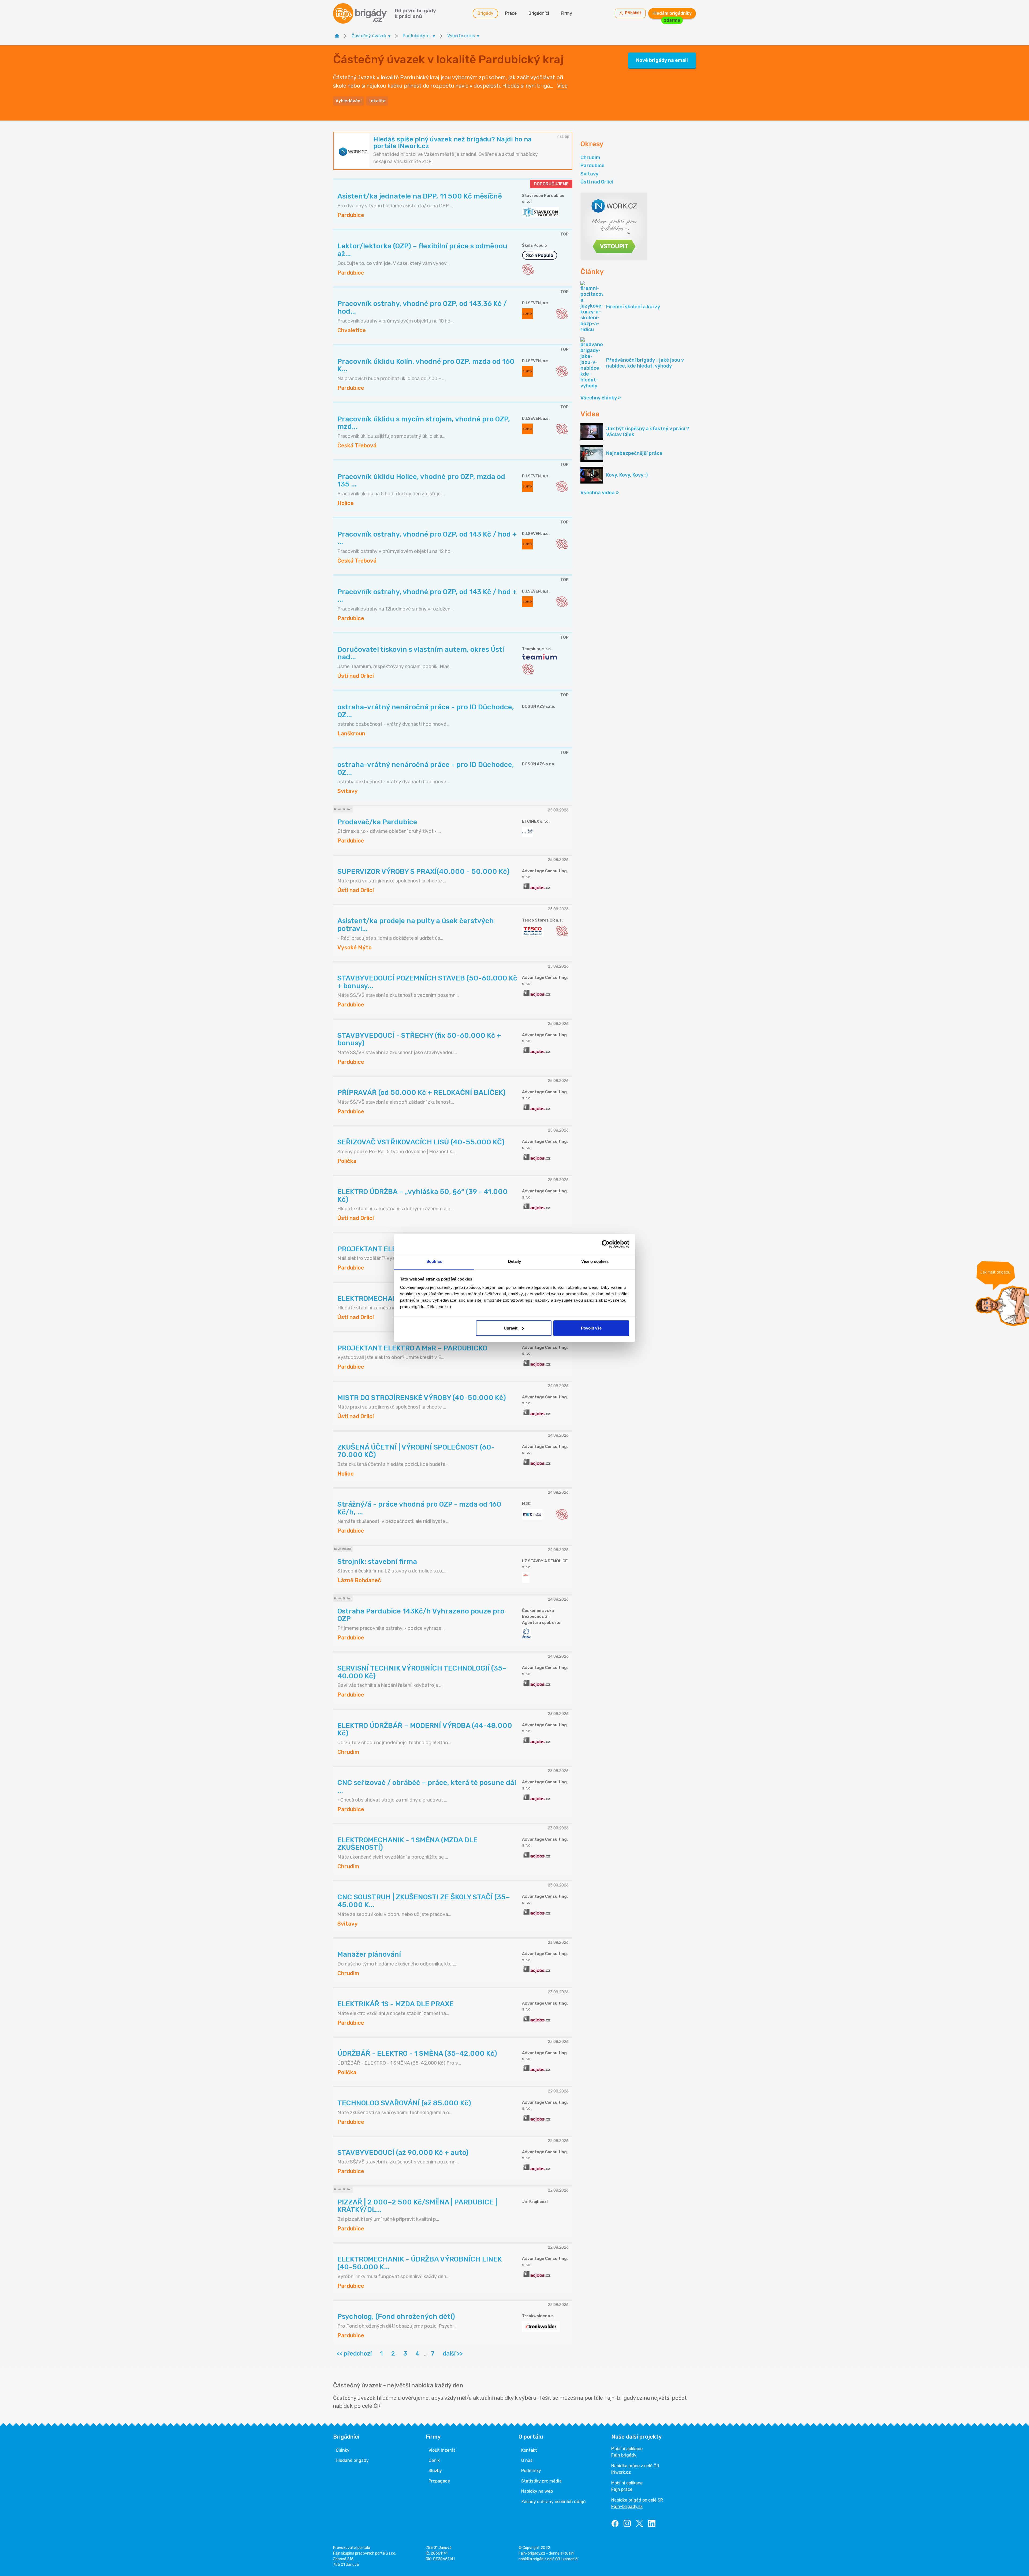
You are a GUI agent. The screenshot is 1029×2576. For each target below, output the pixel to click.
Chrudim (590, 158)
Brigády (485, 13)
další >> (453, 2354)
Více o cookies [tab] (595, 1261)
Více (562, 86)
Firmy (566, 13)
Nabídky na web (537, 2491)
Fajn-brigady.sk (627, 2506)
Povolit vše (591, 1328)
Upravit (511, 1328)
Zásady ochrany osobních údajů (553, 2502)
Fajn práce (622, 2489)
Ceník (434, 2460)
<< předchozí (354, 2354)
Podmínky (531, 2471)
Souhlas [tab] (434, 1261)
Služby (435, 2471)
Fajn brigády (624, 2455)
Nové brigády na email (662, 60)
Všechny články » (601, 398)
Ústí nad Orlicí (597, 182)
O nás (527, 2460)
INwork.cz (621, 2472)
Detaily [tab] (515, 1261)
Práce (511, 13)
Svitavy (589, 174)
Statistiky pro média (541, 2481)
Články (343, 2450)
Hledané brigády (352, 2460)
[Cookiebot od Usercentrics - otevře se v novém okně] (606, 1244)
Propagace (439, 2481)
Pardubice (592, 166)
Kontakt (529, 2450)
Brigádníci (539, 13)
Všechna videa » (600, 493)
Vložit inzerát (442, 2450)
